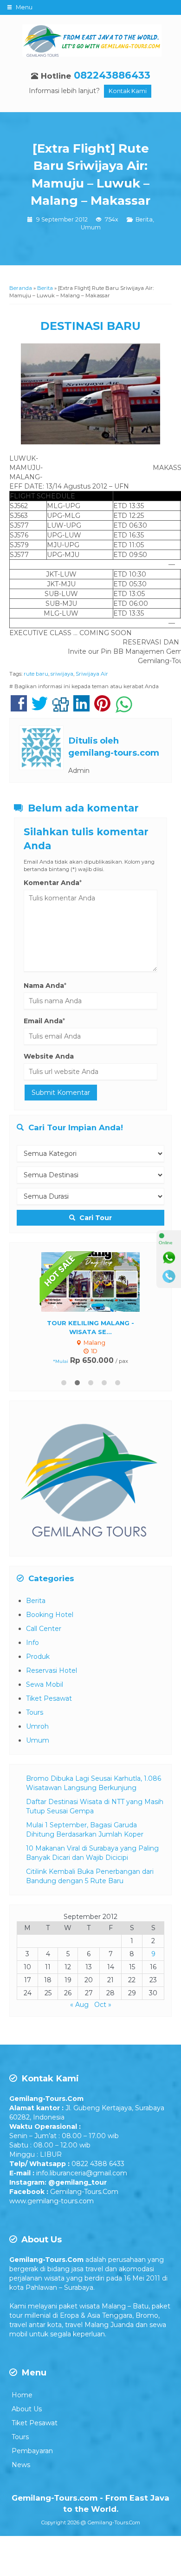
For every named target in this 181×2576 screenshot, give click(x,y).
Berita (144, 219)
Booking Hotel (50, 1615)
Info (32, 1643)
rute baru (36, 674)
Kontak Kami (128, 91)
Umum (91, 227)
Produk (38, 1657)
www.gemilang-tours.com (52, 2201)
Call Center (44, 1629)
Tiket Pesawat (49, 1698)
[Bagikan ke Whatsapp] (124, 708)
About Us (27, 2409)
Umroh (37, 1726)
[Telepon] (169, 1276)
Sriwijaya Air (92, 674)
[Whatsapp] (169, 1258)
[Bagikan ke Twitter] (40, 708)
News (21, 2465)
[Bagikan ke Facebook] (19, 708)
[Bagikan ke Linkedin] (81, 708)
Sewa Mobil (45, 1684)
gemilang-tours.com (114, 753)
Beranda (21, 288)
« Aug (79, 2005)
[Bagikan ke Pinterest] (102, 708)
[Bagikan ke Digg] (61, 708)
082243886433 (112, 75)
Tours (35, 1712)
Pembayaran (32, 2451)
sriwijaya (62, 674)
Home (22, 2395)
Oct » (103, 2005)
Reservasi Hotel (52, 1670)
